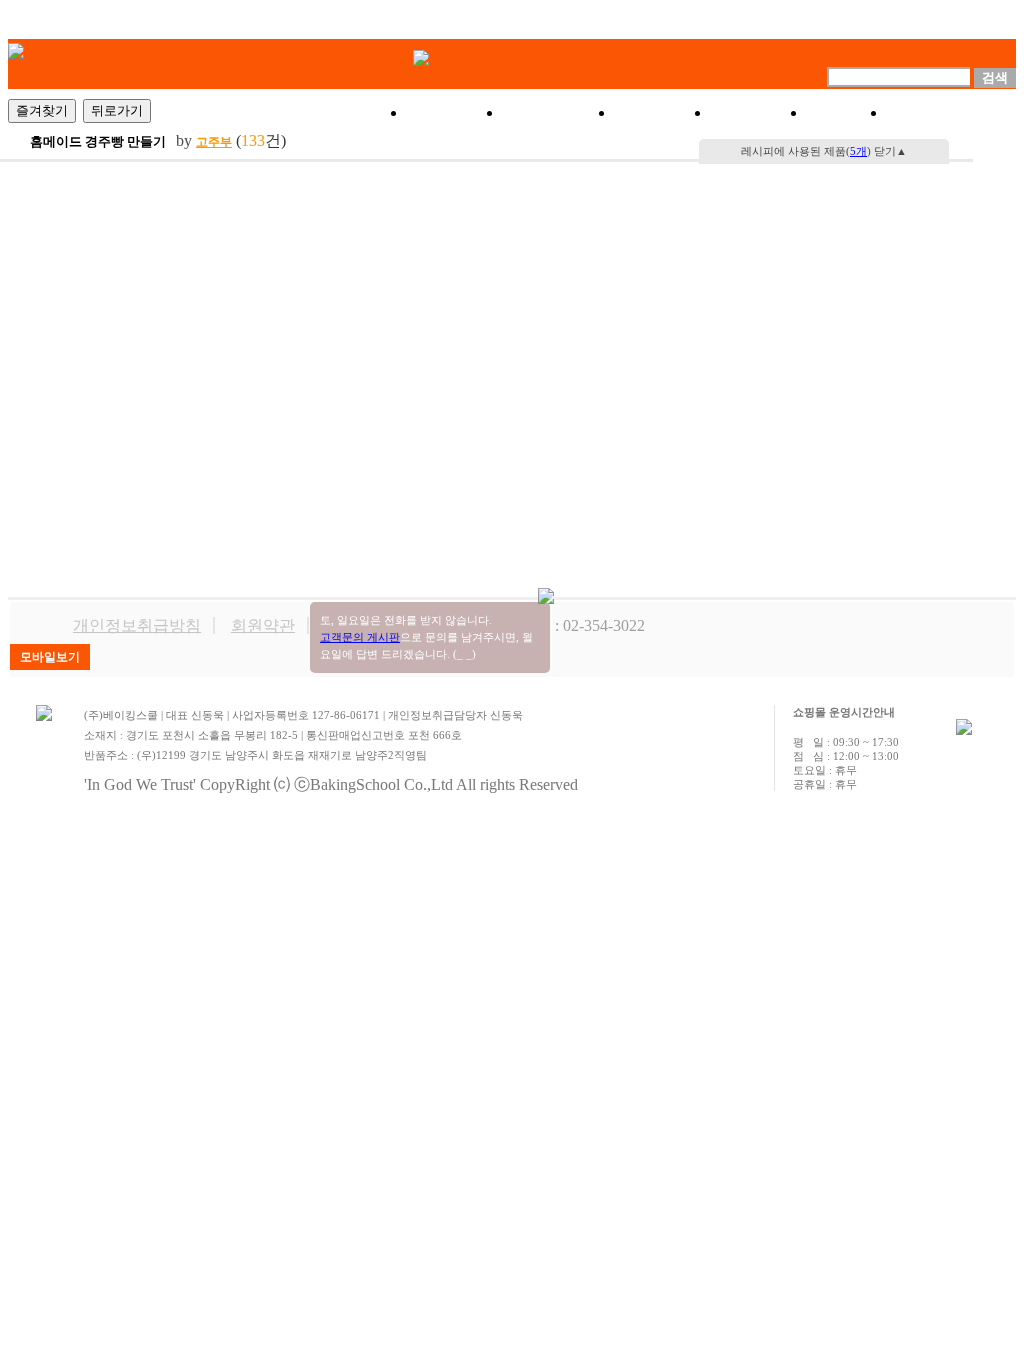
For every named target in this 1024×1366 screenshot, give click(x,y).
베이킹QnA (951, 113)
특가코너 (559, 113)
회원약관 (263, 625)
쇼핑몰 (455, 113)
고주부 (214, 142)
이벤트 (663, 113)
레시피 (759, 113)
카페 (847, 113)
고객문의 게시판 (360, 637)
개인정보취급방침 (137, 625)
